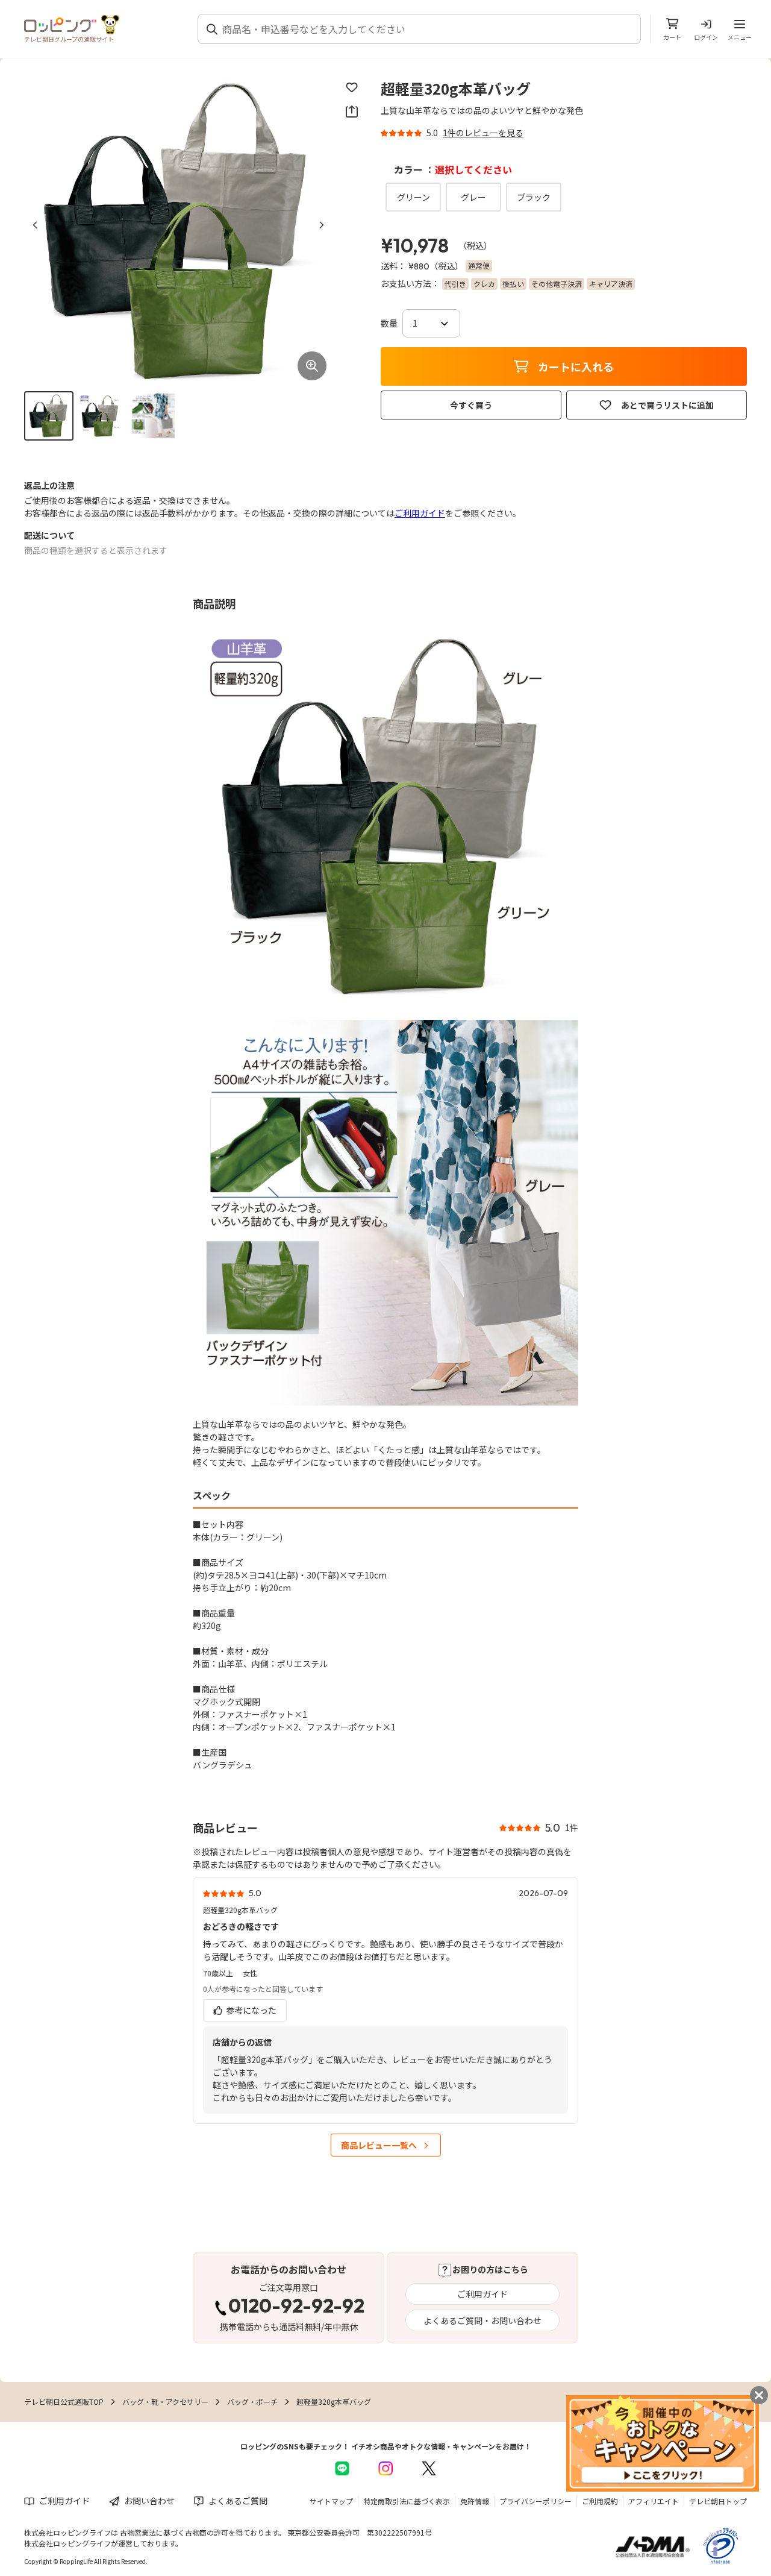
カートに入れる (576, 366)
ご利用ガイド (420, 513)
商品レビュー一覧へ (379, 2145)
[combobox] (426, 29)
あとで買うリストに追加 (667, 405)
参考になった (250, 2010)
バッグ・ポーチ (252, 2402)
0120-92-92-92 (296, 2307)
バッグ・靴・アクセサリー (165, 2402)
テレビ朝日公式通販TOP (64, 2402)
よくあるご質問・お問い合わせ (482, 2320)
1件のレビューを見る (483, 133)
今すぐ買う (471, 405)
